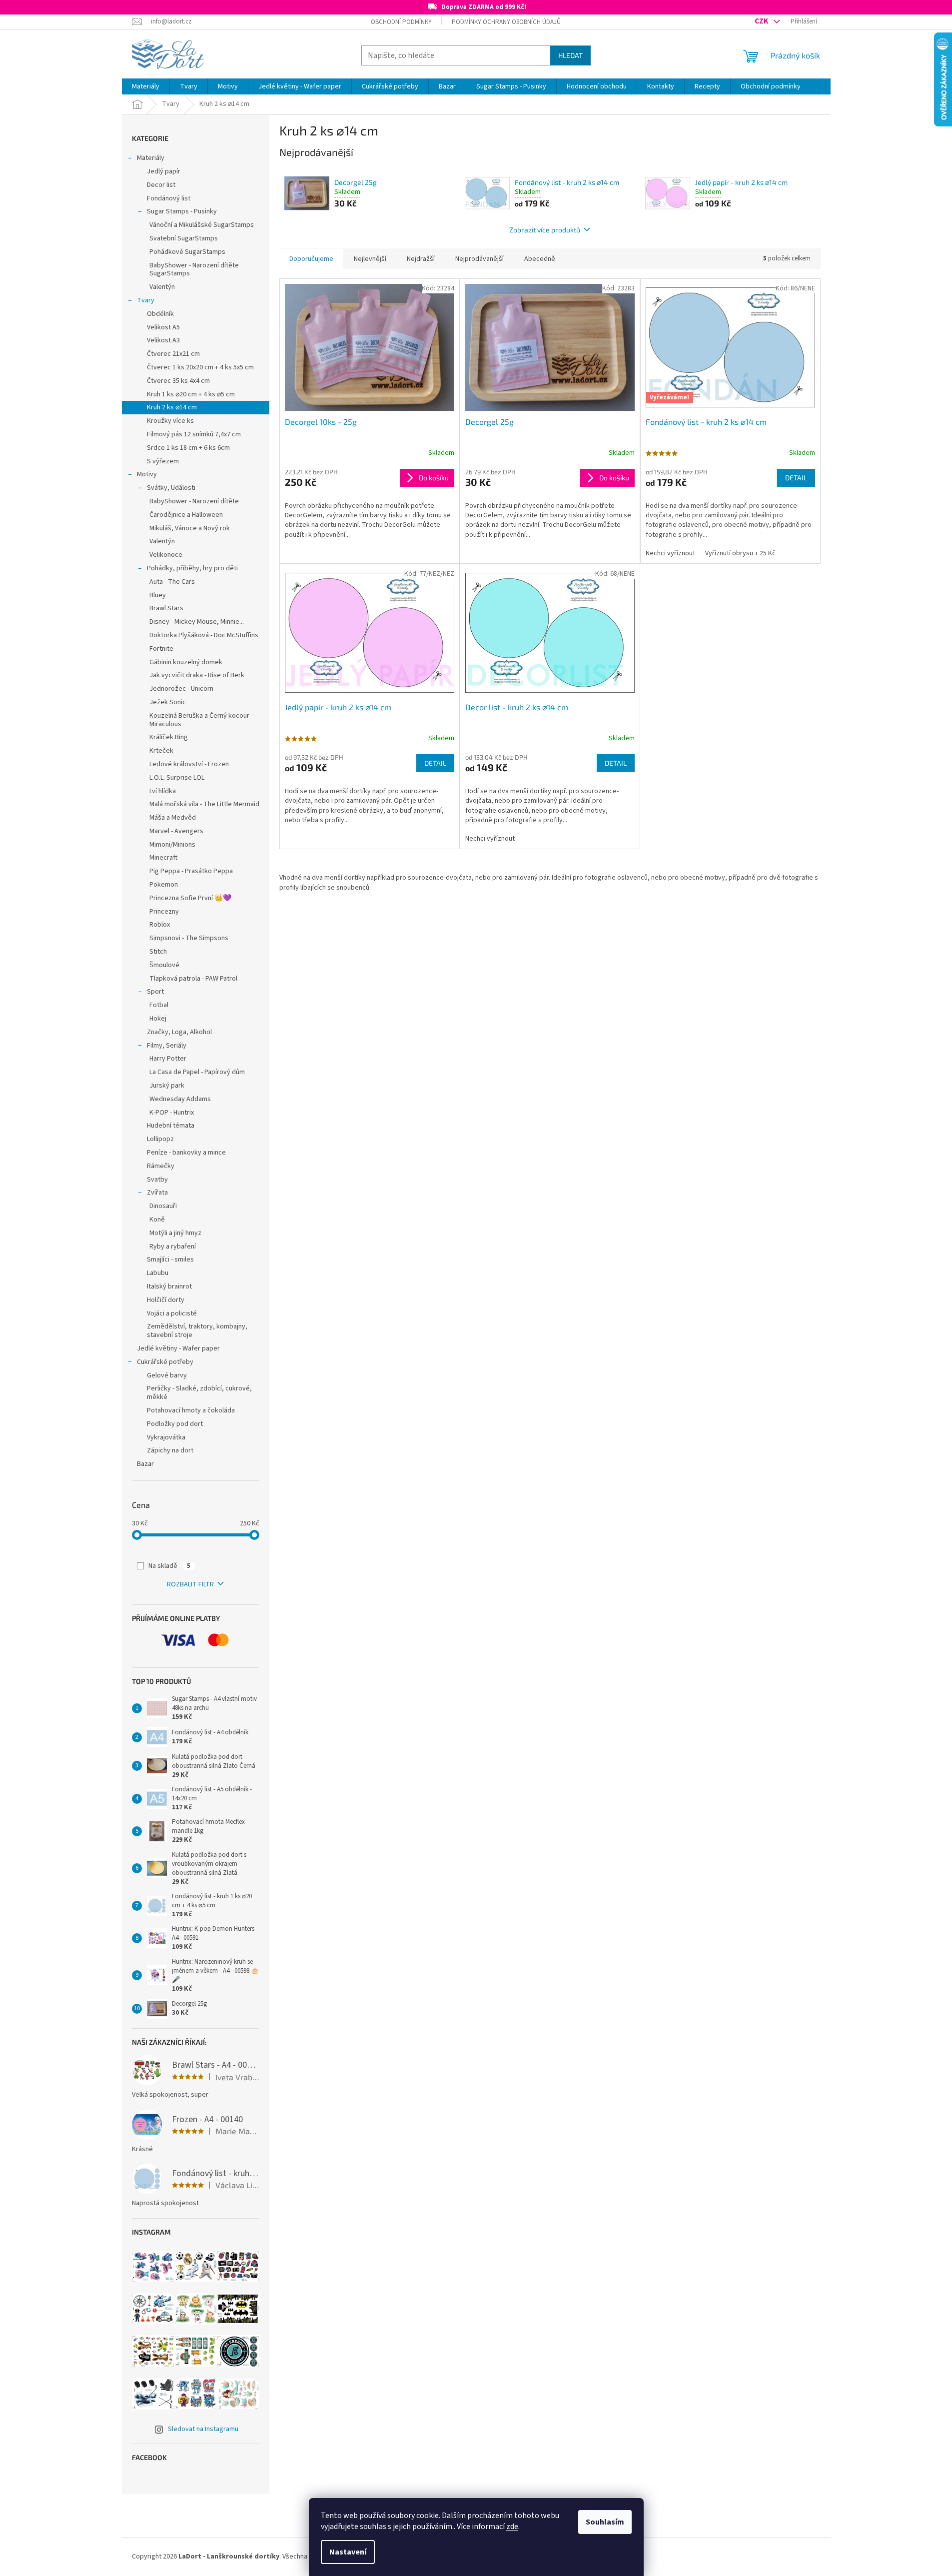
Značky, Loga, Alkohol (179, 1032)
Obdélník (160, 314)
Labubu (158, 1273)
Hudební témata (171, 1126)
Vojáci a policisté (172, 1313)
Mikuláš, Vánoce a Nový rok (190, 528)
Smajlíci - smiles (170, 1260)
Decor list (161, 185)
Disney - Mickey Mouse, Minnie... (197, 622)
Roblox (160, 925)
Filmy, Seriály (167, 1046)
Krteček (161, 751)
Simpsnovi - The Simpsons (189, 938)
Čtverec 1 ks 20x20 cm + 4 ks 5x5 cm (200, 367)
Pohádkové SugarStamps (187, 252)
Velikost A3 (163, 340)
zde (512, 2527)
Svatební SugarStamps (184, 238)
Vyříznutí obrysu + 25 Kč (740, 553)
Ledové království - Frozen (189, 764)
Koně (157, 1220)
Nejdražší (421, 259)
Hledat (570, 55)
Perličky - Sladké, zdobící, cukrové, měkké (199, 1393)
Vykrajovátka (166, 1437)
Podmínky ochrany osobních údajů (506, 22)
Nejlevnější (370, 259)
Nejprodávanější (479, 259)
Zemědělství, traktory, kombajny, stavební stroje (197, 1331)
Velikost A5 (163, 327)
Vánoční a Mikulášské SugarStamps (202, 225)
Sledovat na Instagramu (203, 2429)
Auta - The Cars (172, 582)
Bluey (158, 595)
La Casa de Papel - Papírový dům (197, 1072)
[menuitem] (146, 86)
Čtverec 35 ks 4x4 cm (178, 381)
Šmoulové (164, 965)
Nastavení (348, 2552)
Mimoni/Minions (172, 845)
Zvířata (157, 1193)
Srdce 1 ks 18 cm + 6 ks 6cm (188, 448)
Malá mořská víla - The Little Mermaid (204, 804)
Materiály (151, 158)
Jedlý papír (164, 171)
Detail (796, 478)
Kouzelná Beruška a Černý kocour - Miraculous (201, 720)
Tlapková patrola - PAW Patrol (193, 979)
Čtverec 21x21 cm (173, 354)
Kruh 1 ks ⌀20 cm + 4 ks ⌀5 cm (191, 394)
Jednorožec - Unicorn (181, 689)
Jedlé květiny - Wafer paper (178, 1348)
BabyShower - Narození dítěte (194, 501)
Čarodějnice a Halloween (186, 515)
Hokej (158, 1019)
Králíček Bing (169, 737)
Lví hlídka (163, 791)
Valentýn (162, 287)
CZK (762, 21)
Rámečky (161, 1166)
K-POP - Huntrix (172, 1113)
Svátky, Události (171, 488)
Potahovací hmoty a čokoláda (191, 1410)
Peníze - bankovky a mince (186, 1153)
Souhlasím (605, 2522)
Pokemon (164, 885)
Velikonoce (166, 555)
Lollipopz (160, 1139)
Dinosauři (163, 1206)
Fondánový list (169, 198)
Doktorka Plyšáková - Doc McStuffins (204, 635)
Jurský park (167, 1086)
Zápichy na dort (170, 1450)
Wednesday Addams (180, 1099)
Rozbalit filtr (190, 1584)
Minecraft (163, 858)
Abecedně (540, 259)
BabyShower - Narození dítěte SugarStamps (194, 270)
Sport (155, 992)
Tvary (146, 300)
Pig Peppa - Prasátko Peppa (191, 871)
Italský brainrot (169, 1287)
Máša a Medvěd (173, 818)
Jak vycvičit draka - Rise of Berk (197, 675)
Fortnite (161, 649)
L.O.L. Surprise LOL (177, 778)
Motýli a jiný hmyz (175, 1233)
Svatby (157, 1180)
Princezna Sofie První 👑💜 (190, 898)
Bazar (145, 1464)
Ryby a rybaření (173, 1247)
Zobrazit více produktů (545, 230)
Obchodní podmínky (401, 22)
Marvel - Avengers (176, 831)
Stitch (158, 952)
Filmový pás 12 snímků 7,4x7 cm (194, 434)
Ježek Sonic (168, 702)
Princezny (164, 912)
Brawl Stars (166, 608)
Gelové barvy (167, 1375)
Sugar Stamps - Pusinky (182, 211)
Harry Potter (168, 1059)
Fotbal (159, 1005)
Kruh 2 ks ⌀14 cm (172, 407)
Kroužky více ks (170, 421)
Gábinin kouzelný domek (186, 662)
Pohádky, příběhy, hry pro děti (192, 568)
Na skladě (169, 1566)
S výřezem (163, 461)
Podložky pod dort (175, 1424)
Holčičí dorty (166, 1300)
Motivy (147, 474)
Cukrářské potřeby (165, 1362)
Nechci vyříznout (670, 553)
